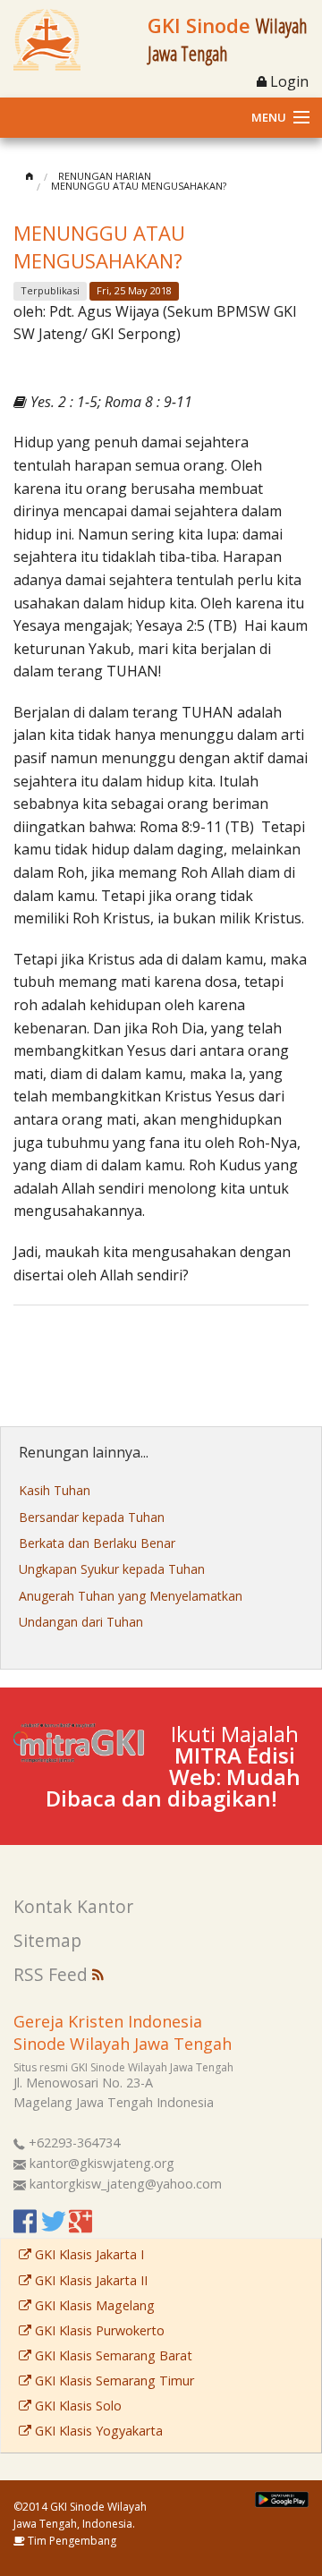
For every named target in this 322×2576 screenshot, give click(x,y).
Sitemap (47, 1940)
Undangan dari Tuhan (81, 1622)
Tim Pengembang (71, 2541)
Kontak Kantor (73, 1906)
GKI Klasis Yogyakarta (97, 2431)
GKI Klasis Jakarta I (88, 2254)
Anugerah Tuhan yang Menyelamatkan (131, 1596)
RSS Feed (53, 1974)
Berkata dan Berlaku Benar (97, 1543)
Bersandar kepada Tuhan (92, 1517)
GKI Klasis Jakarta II (89, 2280)
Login (288, 81)
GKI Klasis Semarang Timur (113, 2380)
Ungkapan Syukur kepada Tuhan (112, 1569)
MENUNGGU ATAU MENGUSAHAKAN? (139, 186)
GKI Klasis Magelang (93, 2305)
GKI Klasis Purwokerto (98, 2330)
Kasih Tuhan (55, 1490)
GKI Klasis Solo (76, 2406)
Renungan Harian (105, 176)
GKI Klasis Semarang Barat (112, 2355)
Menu (269, 117)
